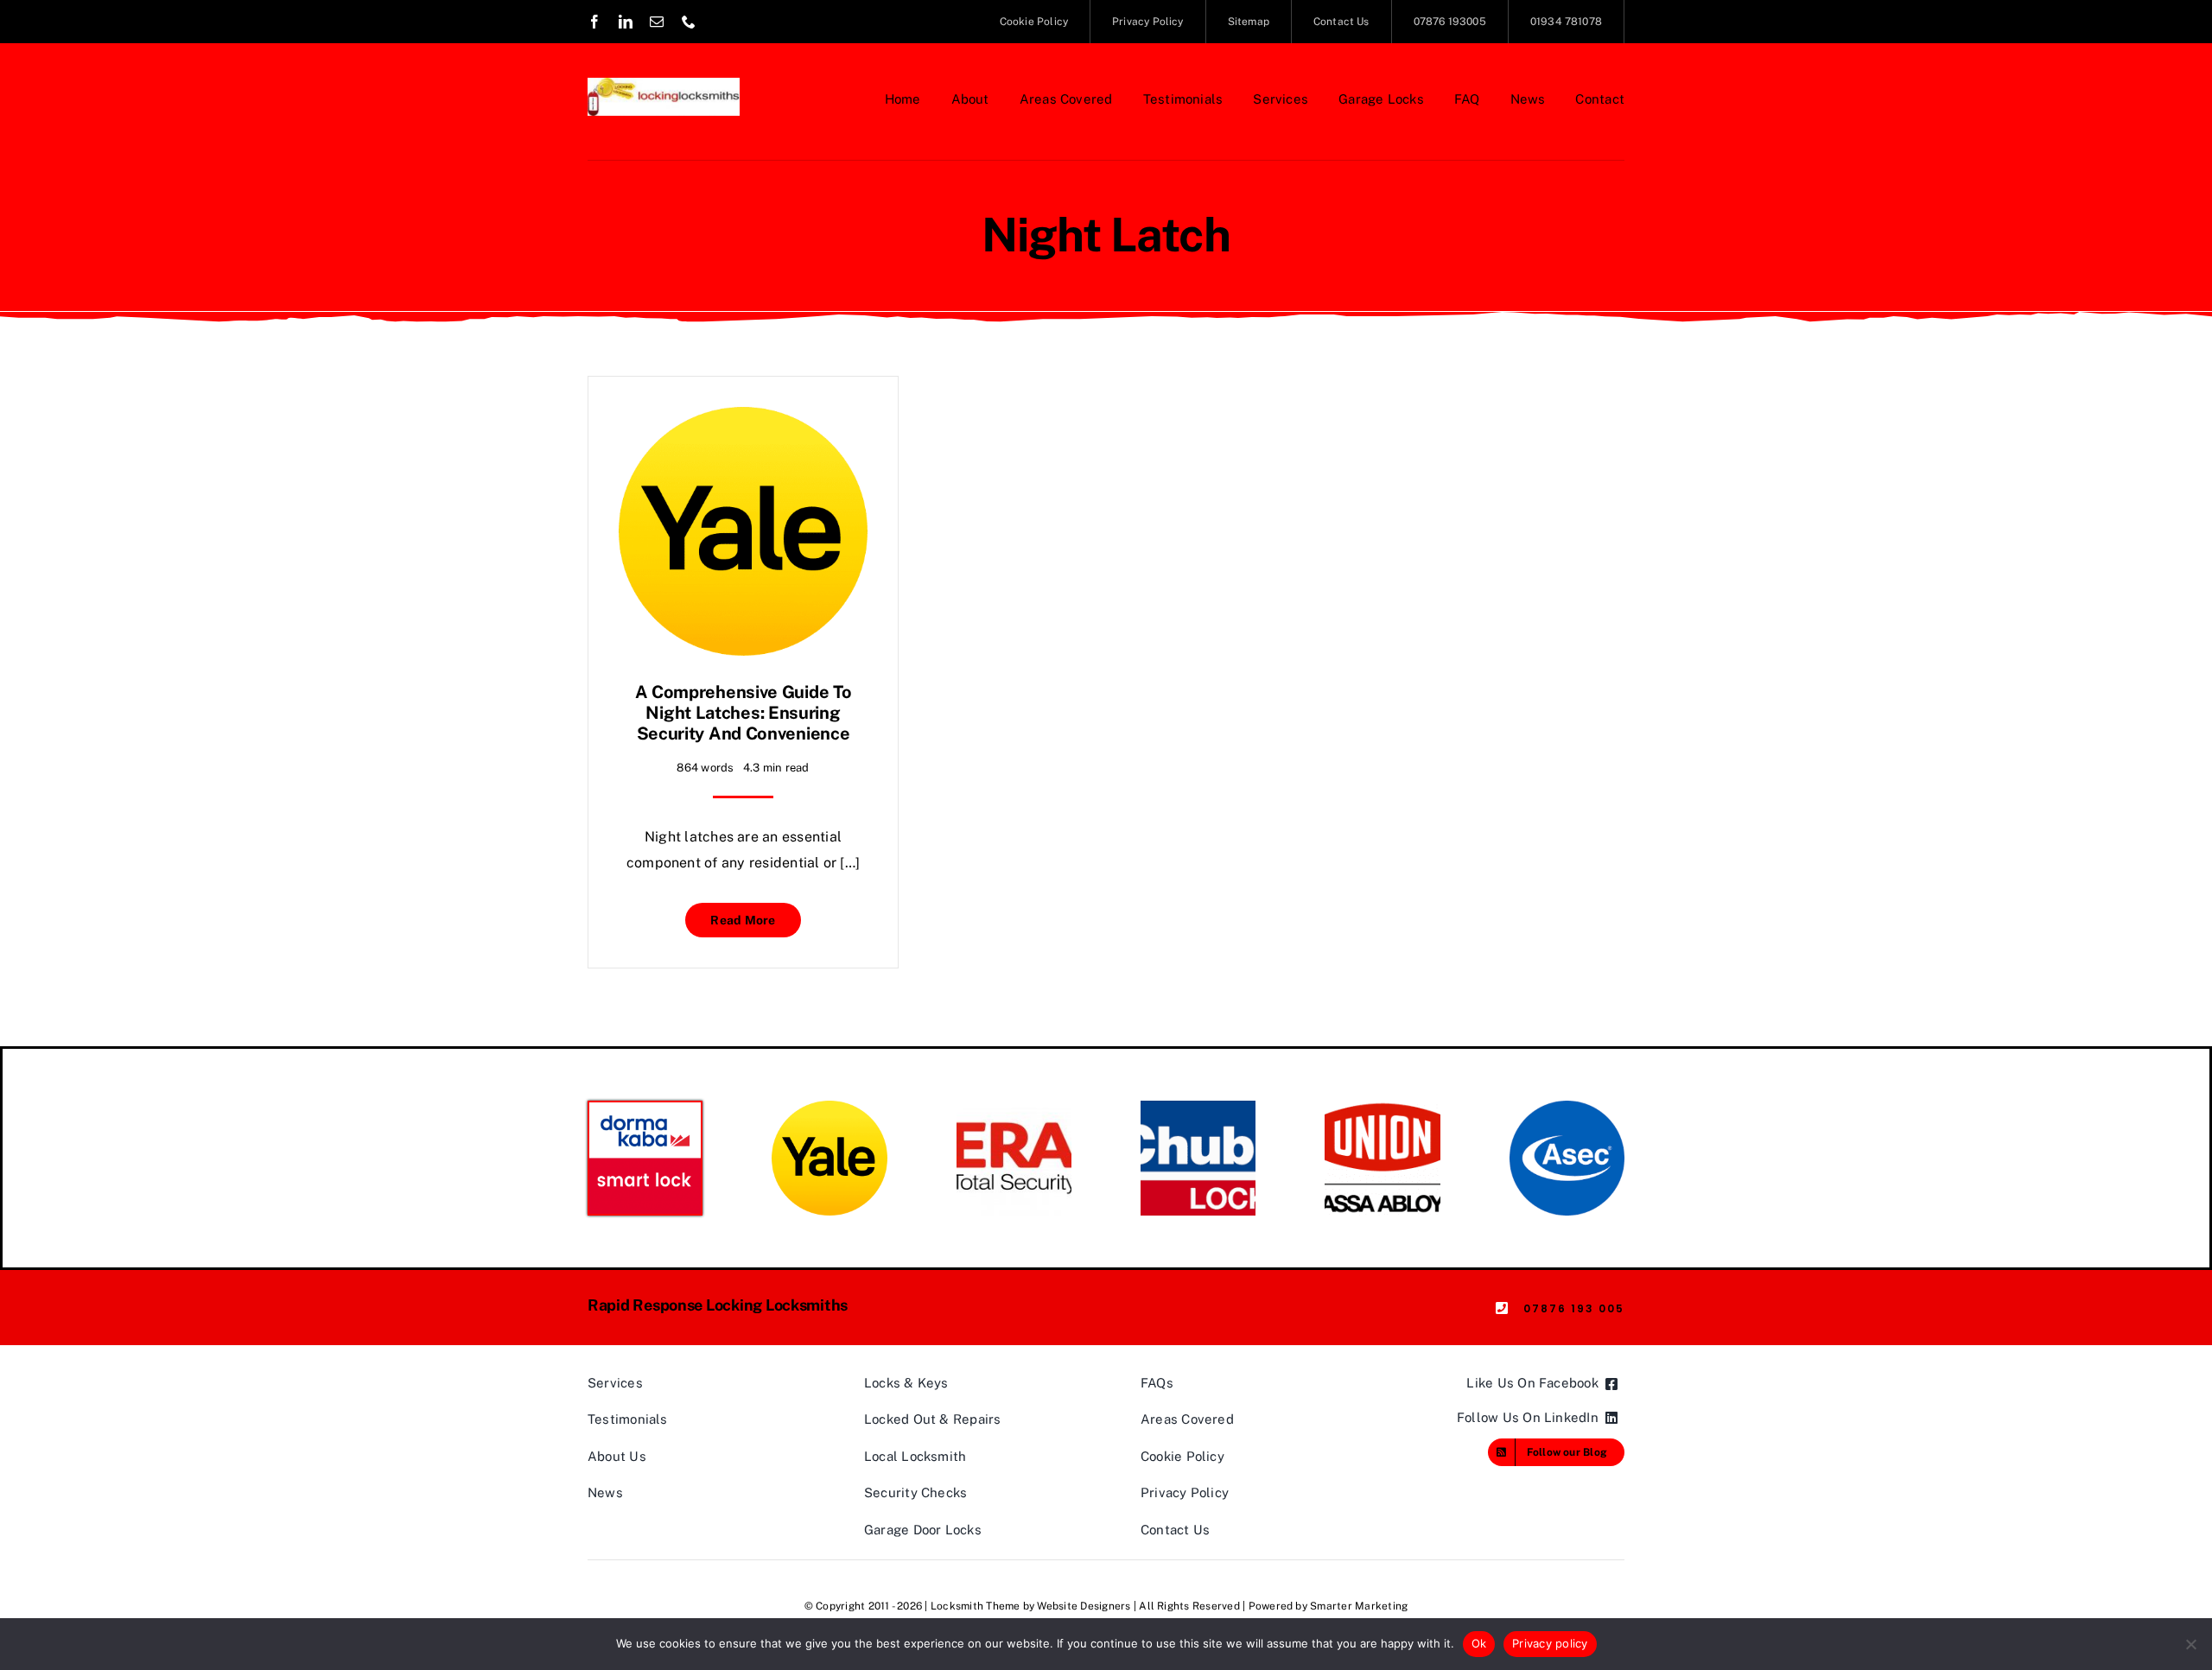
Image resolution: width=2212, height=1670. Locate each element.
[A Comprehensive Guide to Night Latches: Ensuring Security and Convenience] (743, 419)
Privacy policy (1550, 1643)
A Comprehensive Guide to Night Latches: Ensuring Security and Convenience (744, 713)
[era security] (1014, 1107)
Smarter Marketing (1359, 1606)
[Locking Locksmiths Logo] (664, 84)
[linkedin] (626, 22)
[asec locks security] (1567, 1107)
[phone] (689, 22)
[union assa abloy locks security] (1382, 1107)
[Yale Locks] (829, 1107)
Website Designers (1084, 1606)
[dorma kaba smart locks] (645, 1109)
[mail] (657, 22)
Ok (1479, 1643)
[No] (2190, 1644)
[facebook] (594, 22)
